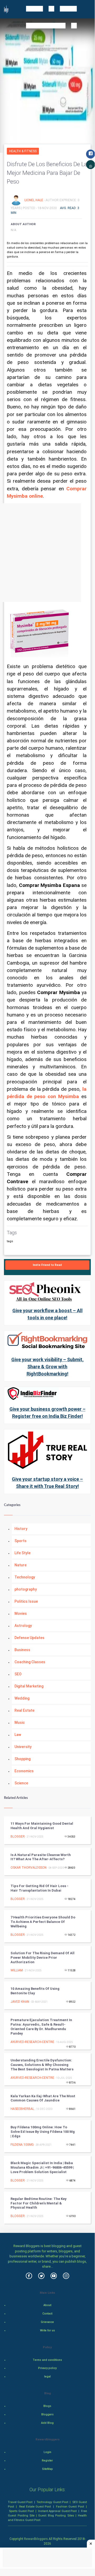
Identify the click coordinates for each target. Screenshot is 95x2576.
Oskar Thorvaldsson (29, 1868)
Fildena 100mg (22, 2145)
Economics (24, 1771)
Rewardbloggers (36, 2539)
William (17, 1970)
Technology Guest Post (52, 2502)
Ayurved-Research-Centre (32, 2042)
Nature (21, 1565)
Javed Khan (20, 2002)
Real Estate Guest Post (35, 2506)
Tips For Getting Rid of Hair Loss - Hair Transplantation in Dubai (39, 1888)
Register (47, 2461)
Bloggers (47, 2414)
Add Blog (47, 2423)
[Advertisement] (47, 553)
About (47, 2305)
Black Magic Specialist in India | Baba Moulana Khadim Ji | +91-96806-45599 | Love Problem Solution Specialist (42, 2167)
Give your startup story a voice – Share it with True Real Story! (47, 1483)
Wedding (22, 1698)
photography (26, 1589)
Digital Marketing (29, 1686)
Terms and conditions (47, 2360)
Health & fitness (23, 151)
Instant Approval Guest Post (57, 2511)
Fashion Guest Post (70, 2506)
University (23, 1747)
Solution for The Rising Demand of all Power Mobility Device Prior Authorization (42, 1958)
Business (22, 1650)
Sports (21, 1541)
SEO (18, 1674)
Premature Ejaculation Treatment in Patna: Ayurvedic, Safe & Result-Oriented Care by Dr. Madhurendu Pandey (41, 2027)
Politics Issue (26, 1601)
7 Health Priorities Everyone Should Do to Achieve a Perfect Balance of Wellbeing (43, 1922)
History (21, 1529)
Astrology (23, 1626)
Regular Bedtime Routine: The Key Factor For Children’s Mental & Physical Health (39, 2203)
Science (21, 1783)
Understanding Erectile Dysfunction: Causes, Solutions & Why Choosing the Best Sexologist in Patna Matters (42, 2065)
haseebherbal (22, 2109)
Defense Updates (29, 1638)
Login (47, 2452)
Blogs (47, 2406)
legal (47, 2377)
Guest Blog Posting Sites (56, 2515)
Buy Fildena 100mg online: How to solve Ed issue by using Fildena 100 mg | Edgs (43, 2132)
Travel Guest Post (20, 2502)
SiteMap (47, 2469)
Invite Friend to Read (47, 1265)
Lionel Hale (34, 200)
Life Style (22, 1553)
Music (20, 1723)
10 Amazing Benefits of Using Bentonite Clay (35, 1991)
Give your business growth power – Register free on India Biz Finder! (47, 1413)
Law (18, 1735)
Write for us (47, 2330)
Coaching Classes (30, 1662)
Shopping (22, 1759)
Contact (47, 2314)
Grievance (47, 2322)
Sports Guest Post (21, 2511)
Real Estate (24, 1710)
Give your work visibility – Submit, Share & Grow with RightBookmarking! (47, 1367)
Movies (21, 1613)
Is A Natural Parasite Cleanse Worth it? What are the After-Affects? (41, 1857)
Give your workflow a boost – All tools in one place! (47, 1314)
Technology (25, 1577)
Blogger (18, 1837)
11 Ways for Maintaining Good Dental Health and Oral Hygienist (42, 1826)
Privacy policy (47, 2368)
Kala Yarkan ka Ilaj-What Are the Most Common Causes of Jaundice (43, 2098)
